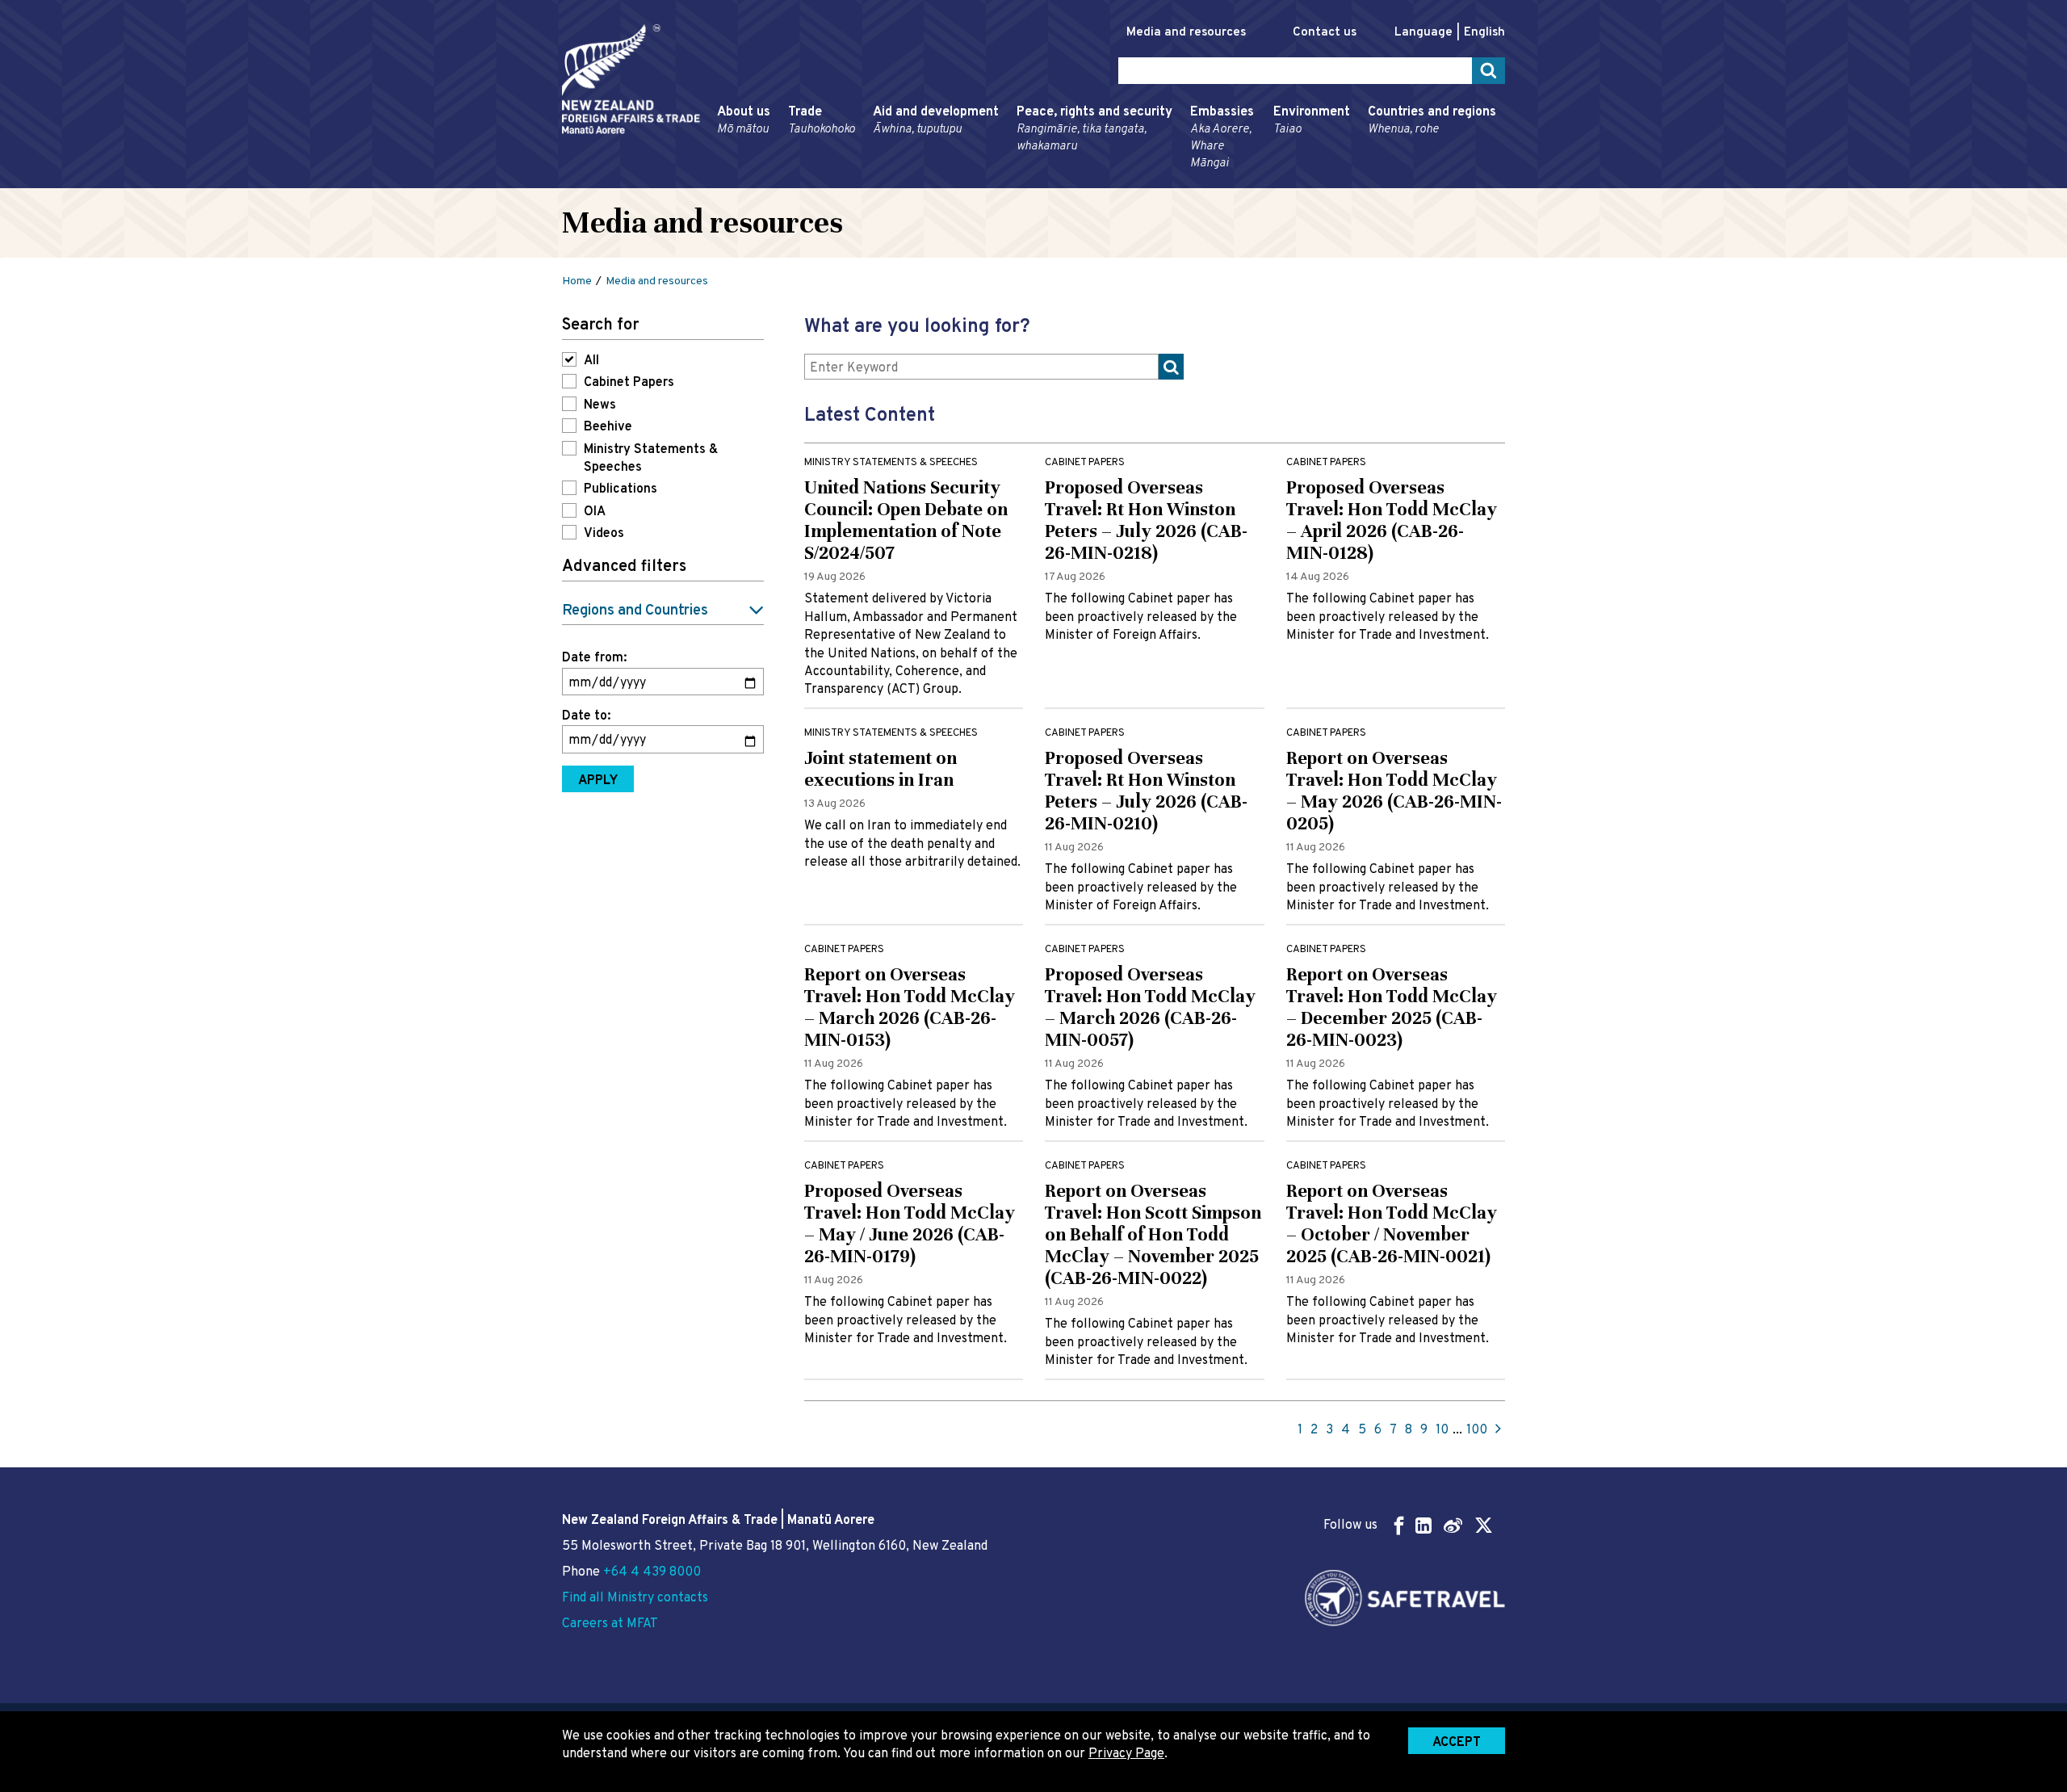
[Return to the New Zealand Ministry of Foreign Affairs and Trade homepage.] (631, 79)
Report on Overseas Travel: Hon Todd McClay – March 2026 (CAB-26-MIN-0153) (910, 1007)
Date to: (586, 716)
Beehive (608, 427)
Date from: (594, 658)
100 (1477, 1430)
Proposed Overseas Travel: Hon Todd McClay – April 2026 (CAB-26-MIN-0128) (1392, 520)
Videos (604, 534)
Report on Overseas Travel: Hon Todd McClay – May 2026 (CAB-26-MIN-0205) (1394, 791)
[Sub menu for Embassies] (1185, 181)
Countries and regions (1432, 121)
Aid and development (936, 121)
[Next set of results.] (1498, 1430)
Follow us (1350, 1526)
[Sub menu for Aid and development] (868, 181)
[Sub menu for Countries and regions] (1363, 181)
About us (744, 121)
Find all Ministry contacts (635, 1598)
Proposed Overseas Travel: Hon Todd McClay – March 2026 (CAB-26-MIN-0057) (1150, 1007)
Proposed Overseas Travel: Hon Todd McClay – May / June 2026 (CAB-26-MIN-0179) (910, 1223)
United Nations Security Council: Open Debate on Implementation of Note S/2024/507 (906, 520)
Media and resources (1186, 33)
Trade (822, 121)
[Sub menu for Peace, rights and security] (1012, 181)
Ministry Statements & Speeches (651, 459)
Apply (598, 781)
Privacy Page (1126, 1754)
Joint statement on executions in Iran (880, 769)
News (600, 405)
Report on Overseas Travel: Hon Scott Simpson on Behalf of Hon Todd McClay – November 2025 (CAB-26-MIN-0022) (1153, 1234)
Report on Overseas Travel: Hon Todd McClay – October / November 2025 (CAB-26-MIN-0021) (1392, 1223)
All (591, 361)
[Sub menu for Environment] (1268, 181)
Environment (1312, 121)
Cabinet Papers (629, 383)
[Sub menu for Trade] (783, 181)
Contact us (1325, 33)
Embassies (1222, 138)
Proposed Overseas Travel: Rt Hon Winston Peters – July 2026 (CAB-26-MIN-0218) (1146, 520)
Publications (621, 489)
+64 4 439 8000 (652, 1572)
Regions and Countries (635, 611)
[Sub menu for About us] (712, 181)
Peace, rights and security (1094, 129)
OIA (595, 512)
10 (1442, 1430)
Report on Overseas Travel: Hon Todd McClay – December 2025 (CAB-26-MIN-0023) (1392, 1007)
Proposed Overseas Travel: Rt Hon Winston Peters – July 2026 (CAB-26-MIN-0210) (1146, 791)
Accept (1457, 1743)
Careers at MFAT (610, 1624)
